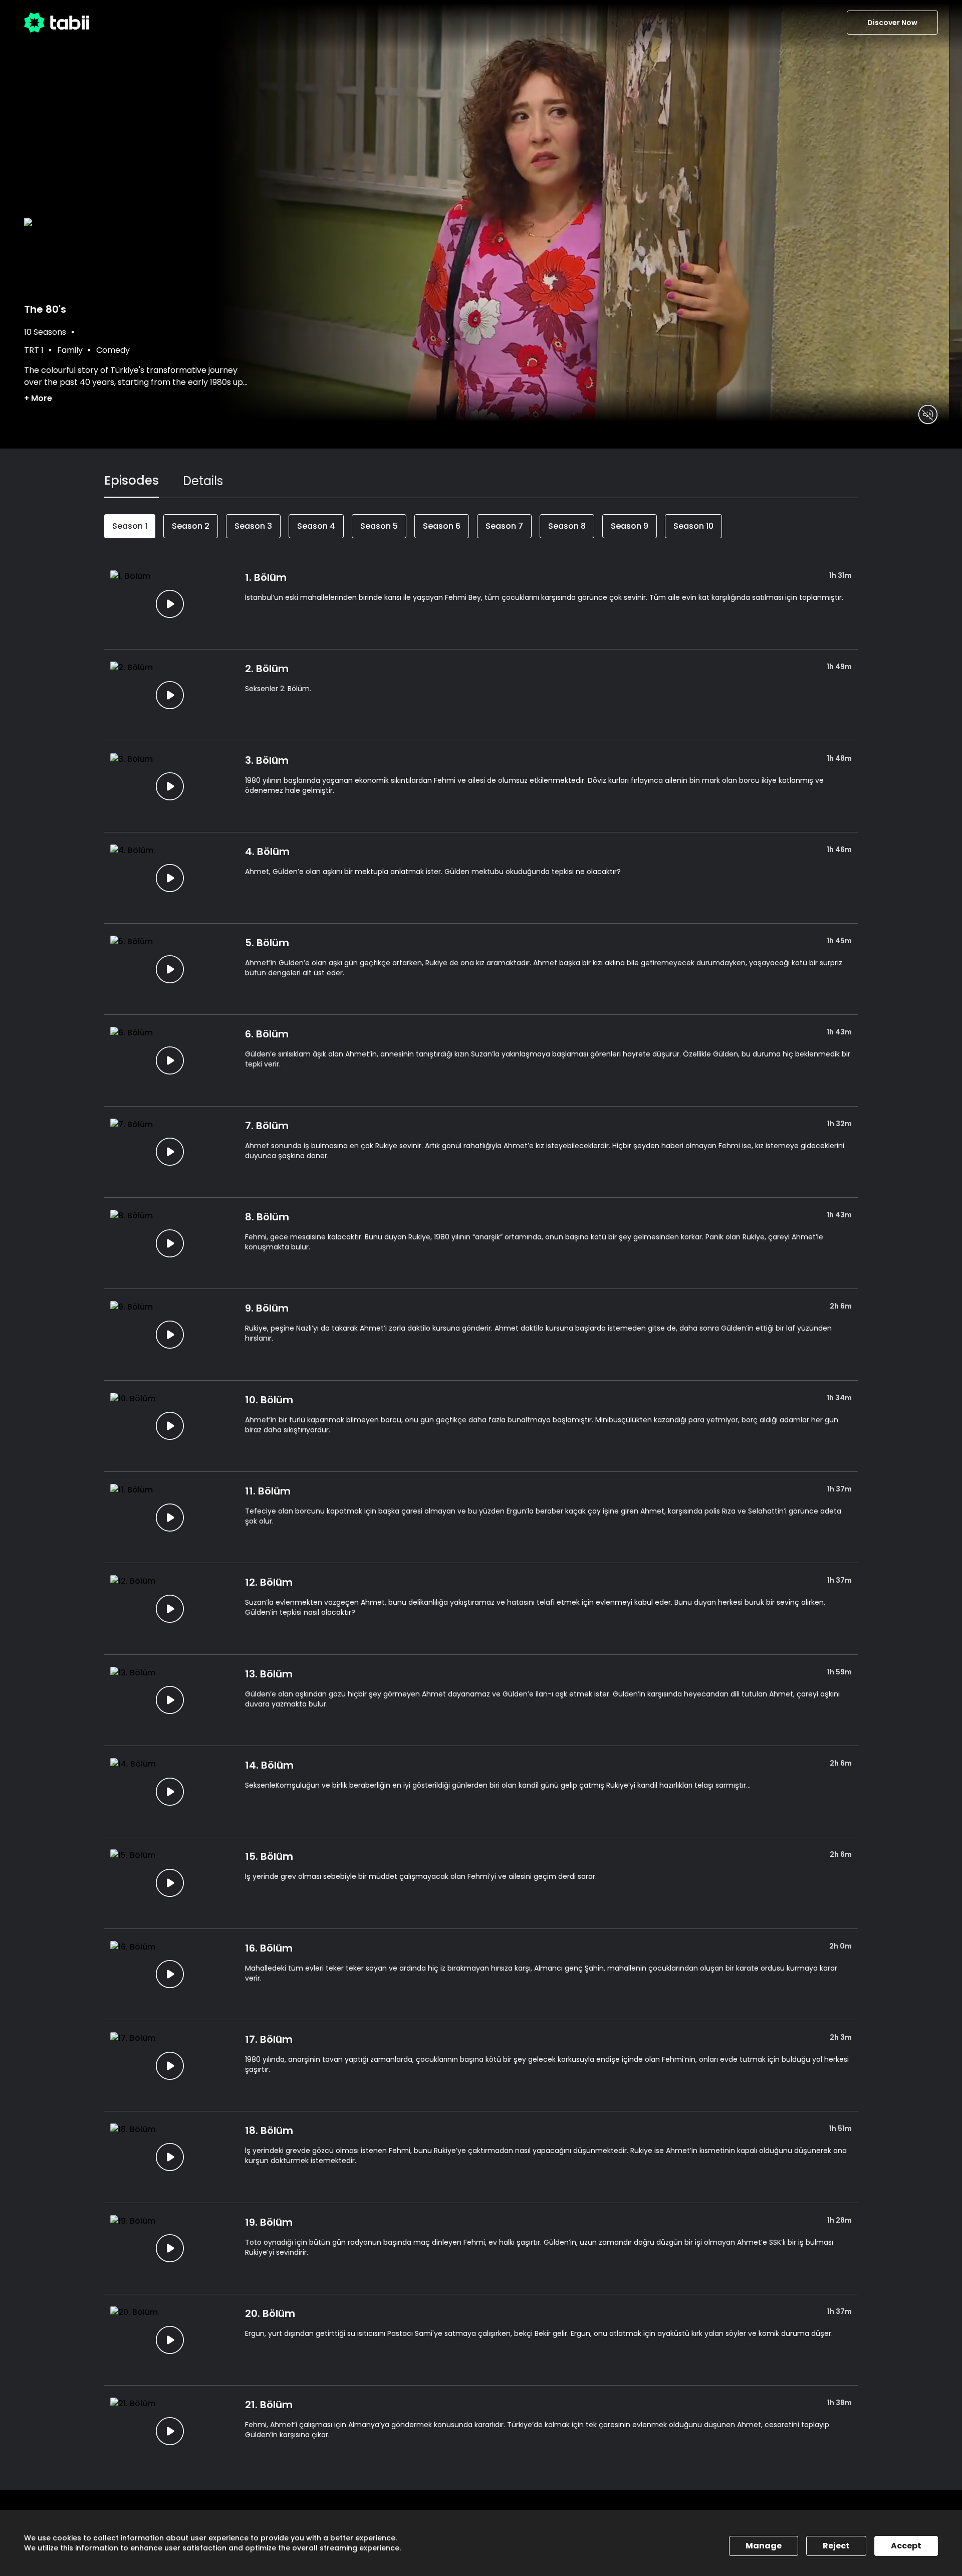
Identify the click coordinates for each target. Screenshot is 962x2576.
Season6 (442, 526)
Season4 (316, 526)
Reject (836, 2546)
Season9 (630, 526)
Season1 (130, 526)
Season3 (253, 526)
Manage (764, 2546)
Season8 (567, 526)
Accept (906, 2546)
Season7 (504, 526)
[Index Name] (170, 604)
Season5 (379, 526)
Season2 (191, 526)
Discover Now (892, 23)
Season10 (693, 526)
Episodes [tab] (132, 480)
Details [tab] (203, 481)
